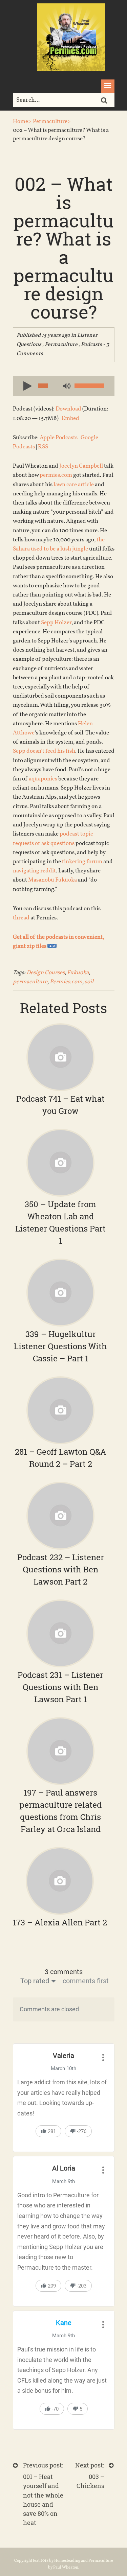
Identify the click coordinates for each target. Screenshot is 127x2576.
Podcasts (91, 345)
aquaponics (43, 779)
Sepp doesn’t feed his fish (44, 751)
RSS (43, 447)
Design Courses (46, 973)
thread (21, 918)
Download (68, 409)
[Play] (25, 385)
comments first (86, 1981)
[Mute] (66, 387)
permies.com (56, 475)
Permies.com (66, 982)
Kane (64, 2323)
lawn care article (74, 485)
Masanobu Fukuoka (52, 880)
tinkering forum (82, 862)
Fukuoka (78, 973)
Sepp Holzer (56, 623)
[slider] (89, 386)
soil (89, 982)
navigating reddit (34, 871)
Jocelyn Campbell (81, 466)
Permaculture (61, 345)
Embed (70, 418)
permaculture (30, 982)
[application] (64, 386)
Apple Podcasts (59, 438)
